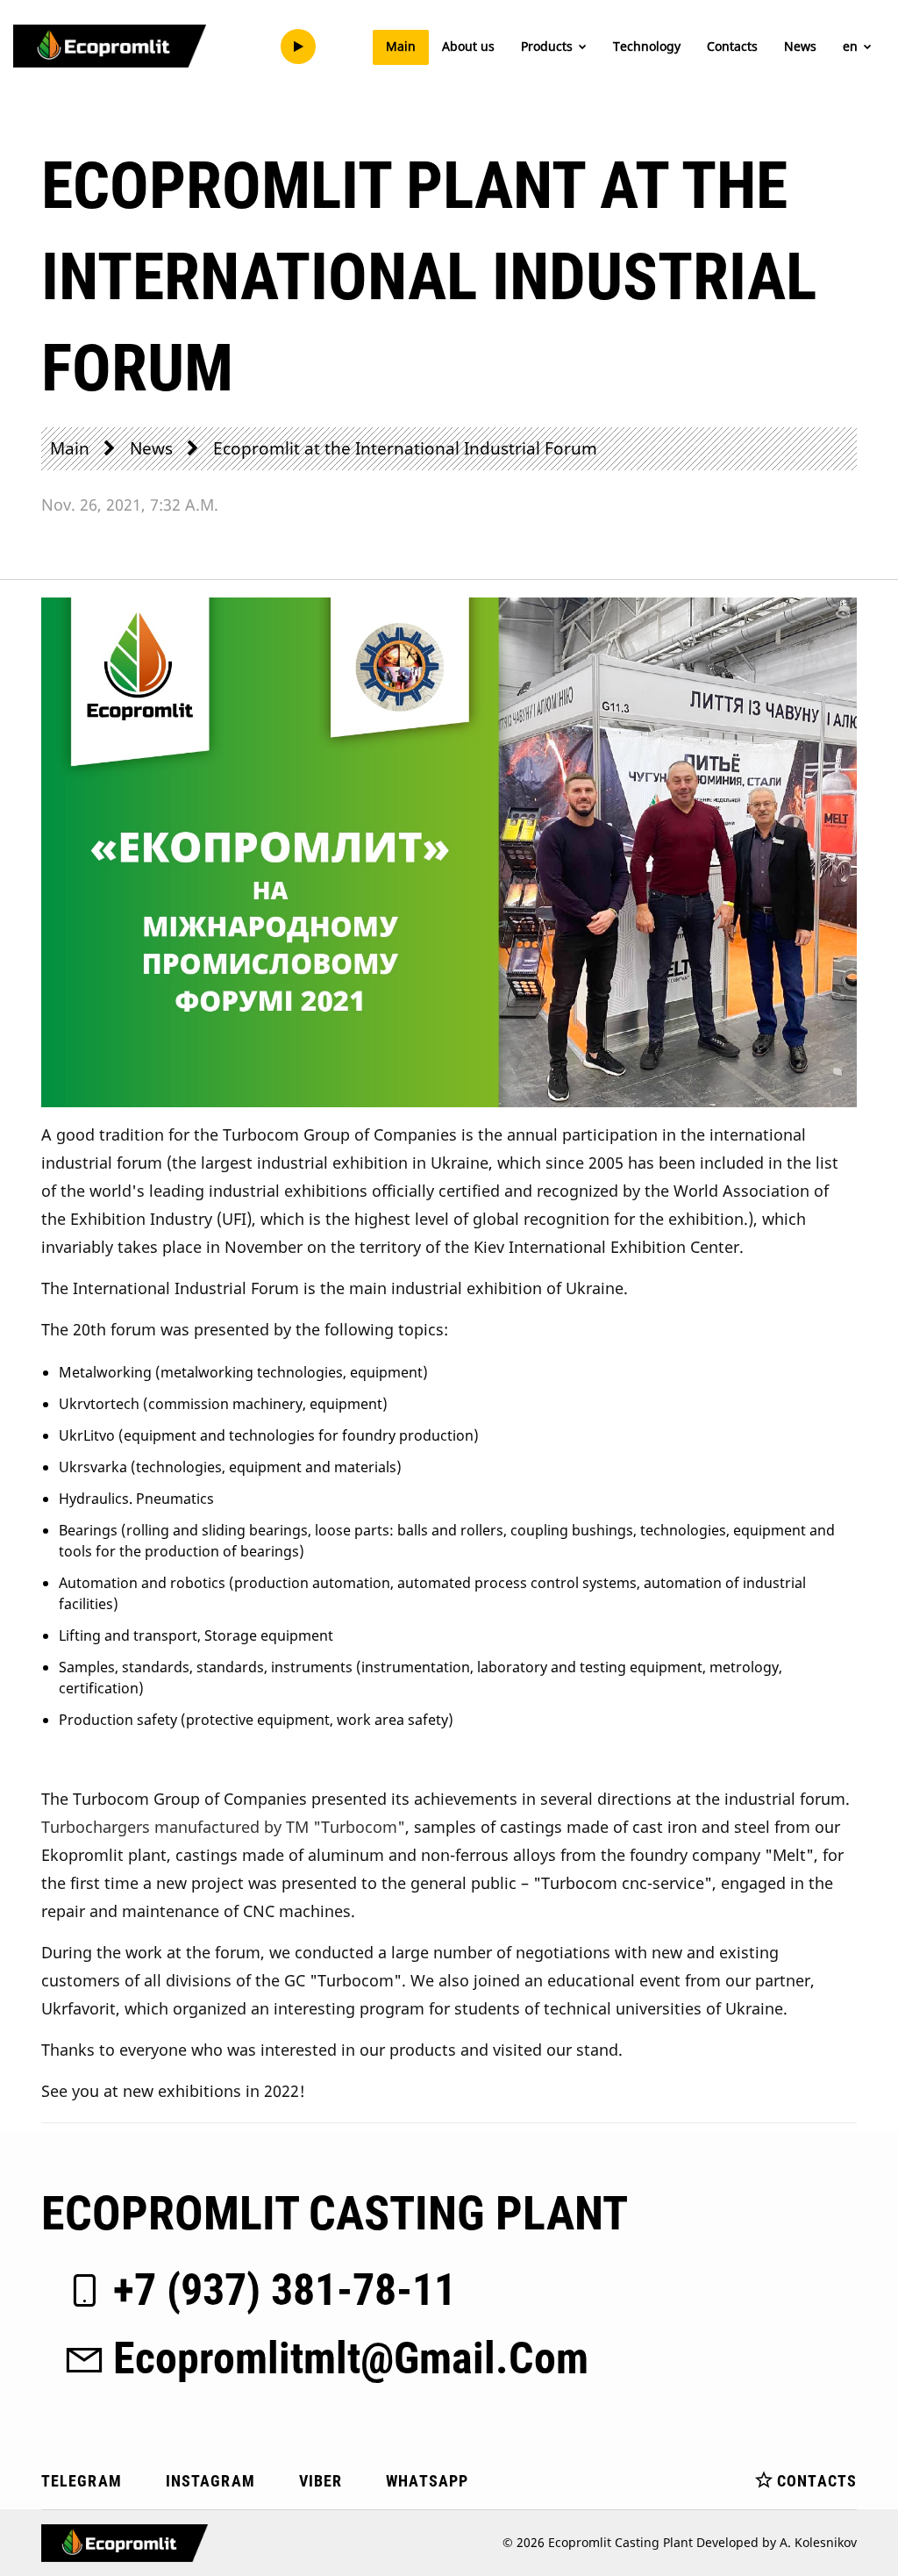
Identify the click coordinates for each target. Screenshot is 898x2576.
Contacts (732, 46)
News (800, 46)
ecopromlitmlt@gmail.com (351, 2358)
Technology (647, 46)
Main (401, 46)
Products (549, 46)
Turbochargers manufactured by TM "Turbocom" (223, 1827)
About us (468, 46)
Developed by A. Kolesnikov (777, 2542)
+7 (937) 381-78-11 (285, 2290)
